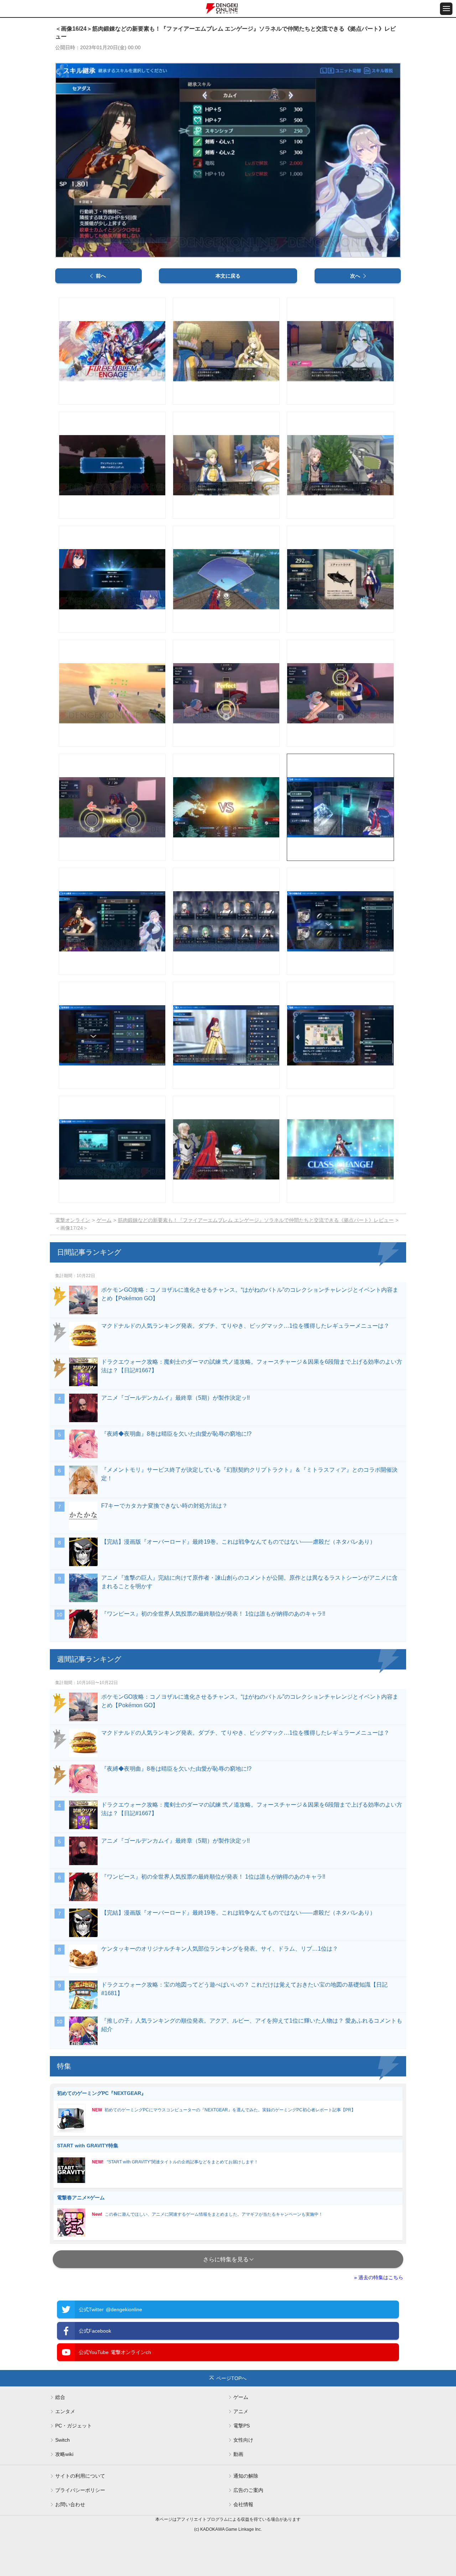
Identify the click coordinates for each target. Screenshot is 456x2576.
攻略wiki (64, 2454)
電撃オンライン (73, 1220)
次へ (355, 276)
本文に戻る (228, 276)
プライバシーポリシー (80, 2490)
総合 (60, 2397)
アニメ (241, 2411)
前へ (101, 276)
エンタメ (65, 2411)
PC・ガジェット (74, 2426)
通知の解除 (246, 2476)
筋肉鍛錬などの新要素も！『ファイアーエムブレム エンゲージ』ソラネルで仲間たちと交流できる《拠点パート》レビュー (256, 1220)
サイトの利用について (80, 2476)
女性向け (243, 2440)
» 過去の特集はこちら (379, 2277)
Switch (63, 2440)
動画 (238, 2454)
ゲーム (104, 1220)
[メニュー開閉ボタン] (446, 9)
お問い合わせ (70, 2504)
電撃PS (242, 2426)
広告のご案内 (248, 2490)
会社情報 (243, 2504)
